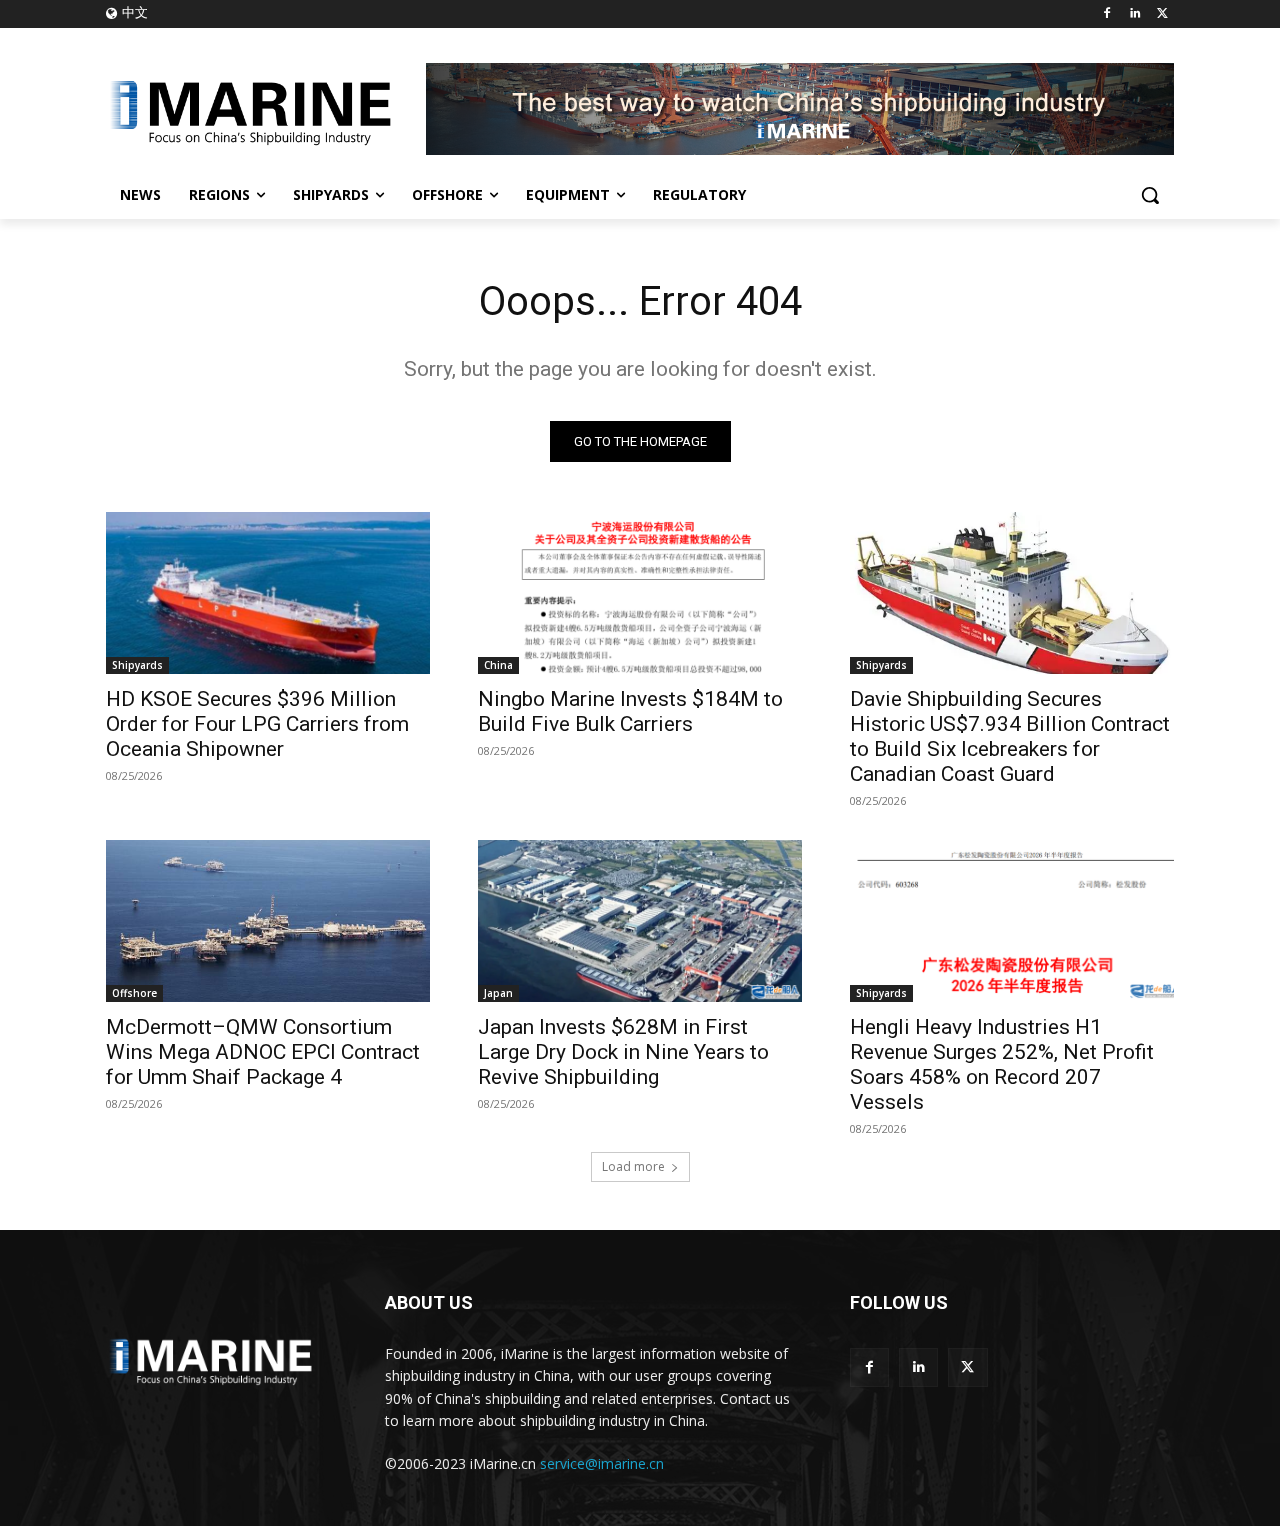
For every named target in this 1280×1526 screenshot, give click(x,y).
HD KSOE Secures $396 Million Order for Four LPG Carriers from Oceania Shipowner (257, 724)
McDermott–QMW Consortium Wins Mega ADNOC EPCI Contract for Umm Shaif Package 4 (263, 1052)
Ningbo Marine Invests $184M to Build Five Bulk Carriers (630, 711)
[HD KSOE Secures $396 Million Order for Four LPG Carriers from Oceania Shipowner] (268, 593)
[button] (1150, 195)
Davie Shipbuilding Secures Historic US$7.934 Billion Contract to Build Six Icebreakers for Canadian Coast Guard (1010, 736)
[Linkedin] (1134, 14)
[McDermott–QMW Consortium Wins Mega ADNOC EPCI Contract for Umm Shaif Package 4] (268, 921)
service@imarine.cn (602, 1463)
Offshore (134, 993)
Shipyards (137, 665)
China (498, 665)
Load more (633, 1166)
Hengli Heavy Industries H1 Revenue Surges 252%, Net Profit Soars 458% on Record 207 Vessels (1002, 1064)
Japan (498, 993)
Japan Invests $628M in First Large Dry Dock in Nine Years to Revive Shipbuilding (623, 1052)
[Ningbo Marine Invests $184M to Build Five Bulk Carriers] (640, 593)
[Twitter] (1162, 14)
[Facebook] (1107, 14)
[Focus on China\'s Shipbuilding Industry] (266, 109)
